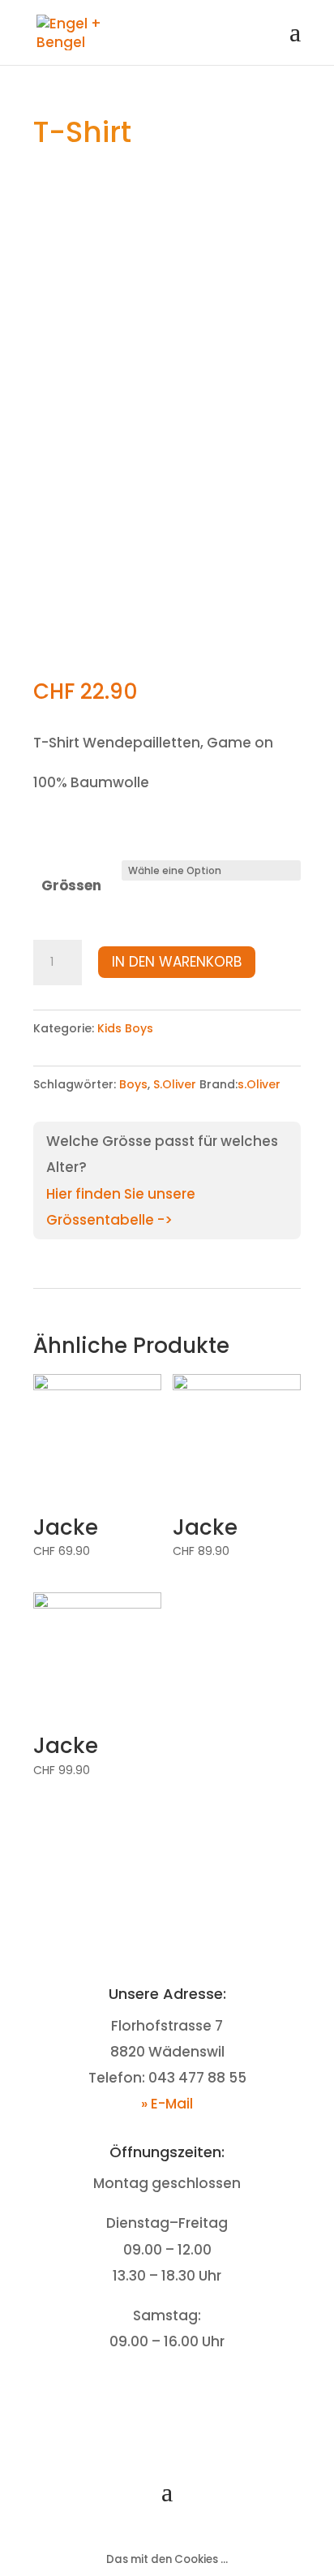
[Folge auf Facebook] (151, 2393)
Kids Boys (125, 1028)
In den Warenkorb (177, 962)
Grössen (71, 885)
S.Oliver (175, 1084)
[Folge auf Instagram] (183, 2393)
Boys (133, 1084)
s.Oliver (259, 1084)
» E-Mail (167, 2104)
